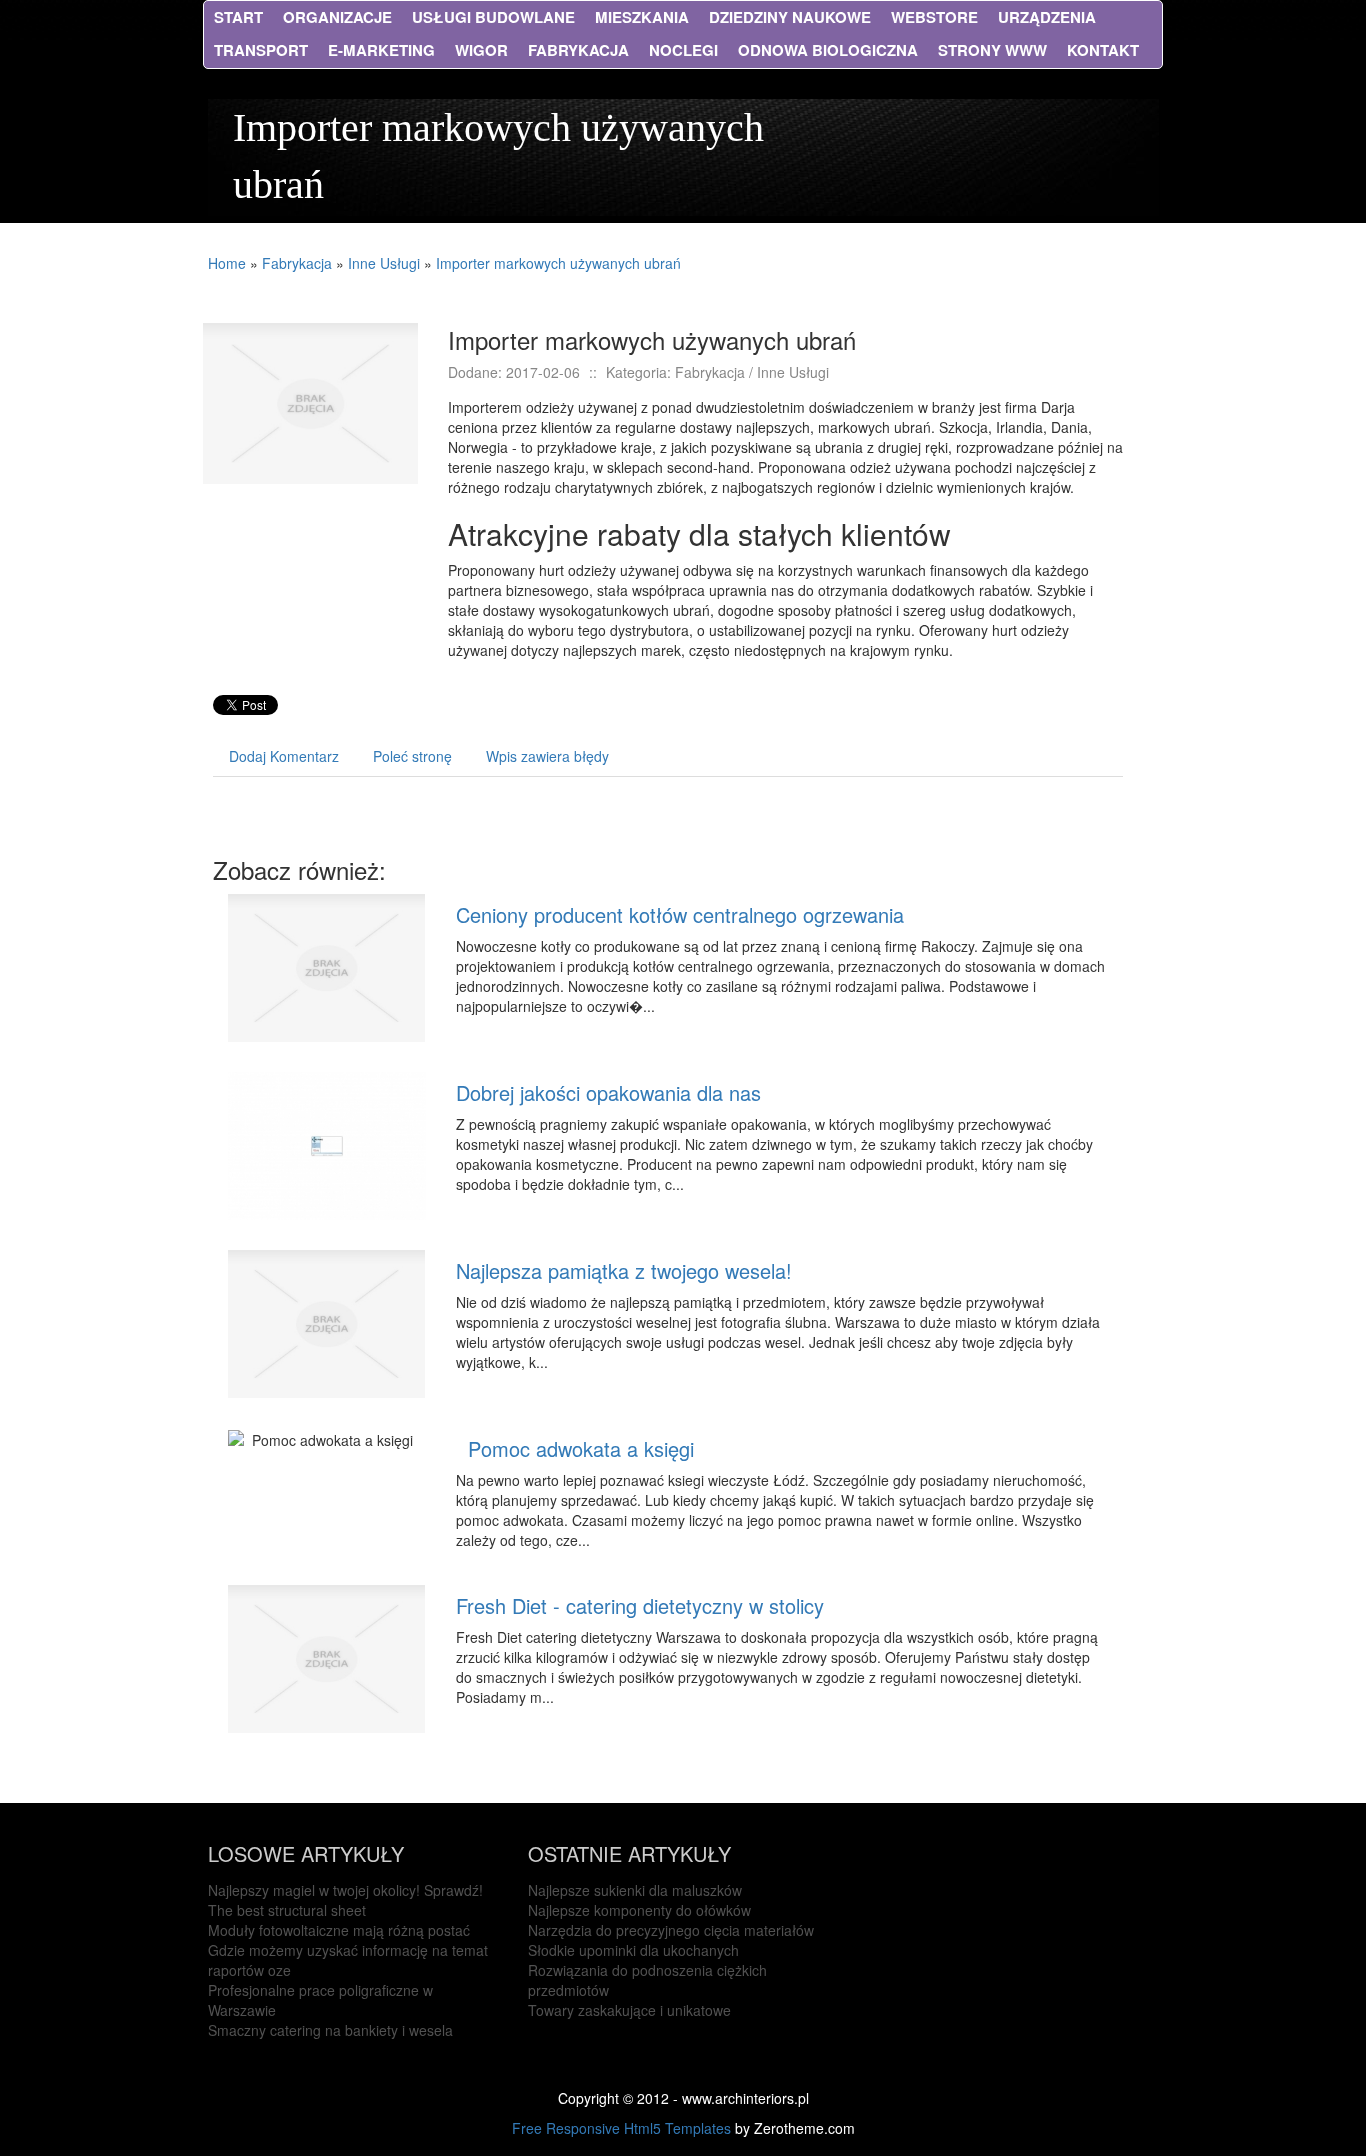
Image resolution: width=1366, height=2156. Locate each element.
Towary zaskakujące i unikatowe (629, 2010)
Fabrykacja (297, 263)
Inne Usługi (384, 263)
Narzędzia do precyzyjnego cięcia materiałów (671, 1930)
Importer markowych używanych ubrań (558, 263)
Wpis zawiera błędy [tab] (547, 756)
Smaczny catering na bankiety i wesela (330, 2030)
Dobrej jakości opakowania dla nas (608, 1092)
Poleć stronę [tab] (412, 756)
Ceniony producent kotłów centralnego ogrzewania (680, 914)
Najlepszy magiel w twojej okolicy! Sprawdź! (345, 1890)
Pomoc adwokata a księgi (575, 1448)
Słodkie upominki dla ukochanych (633, 1950)
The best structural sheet (287, 1910)
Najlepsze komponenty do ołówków (639, 1910)
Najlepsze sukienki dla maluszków (635, 1890)
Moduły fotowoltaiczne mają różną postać (339, 1930)
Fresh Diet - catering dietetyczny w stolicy (640, 1605)
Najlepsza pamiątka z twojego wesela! (624, 1270)
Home (227, 263)
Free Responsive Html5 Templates (621, 2128)
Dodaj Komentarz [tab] (284, 756)
